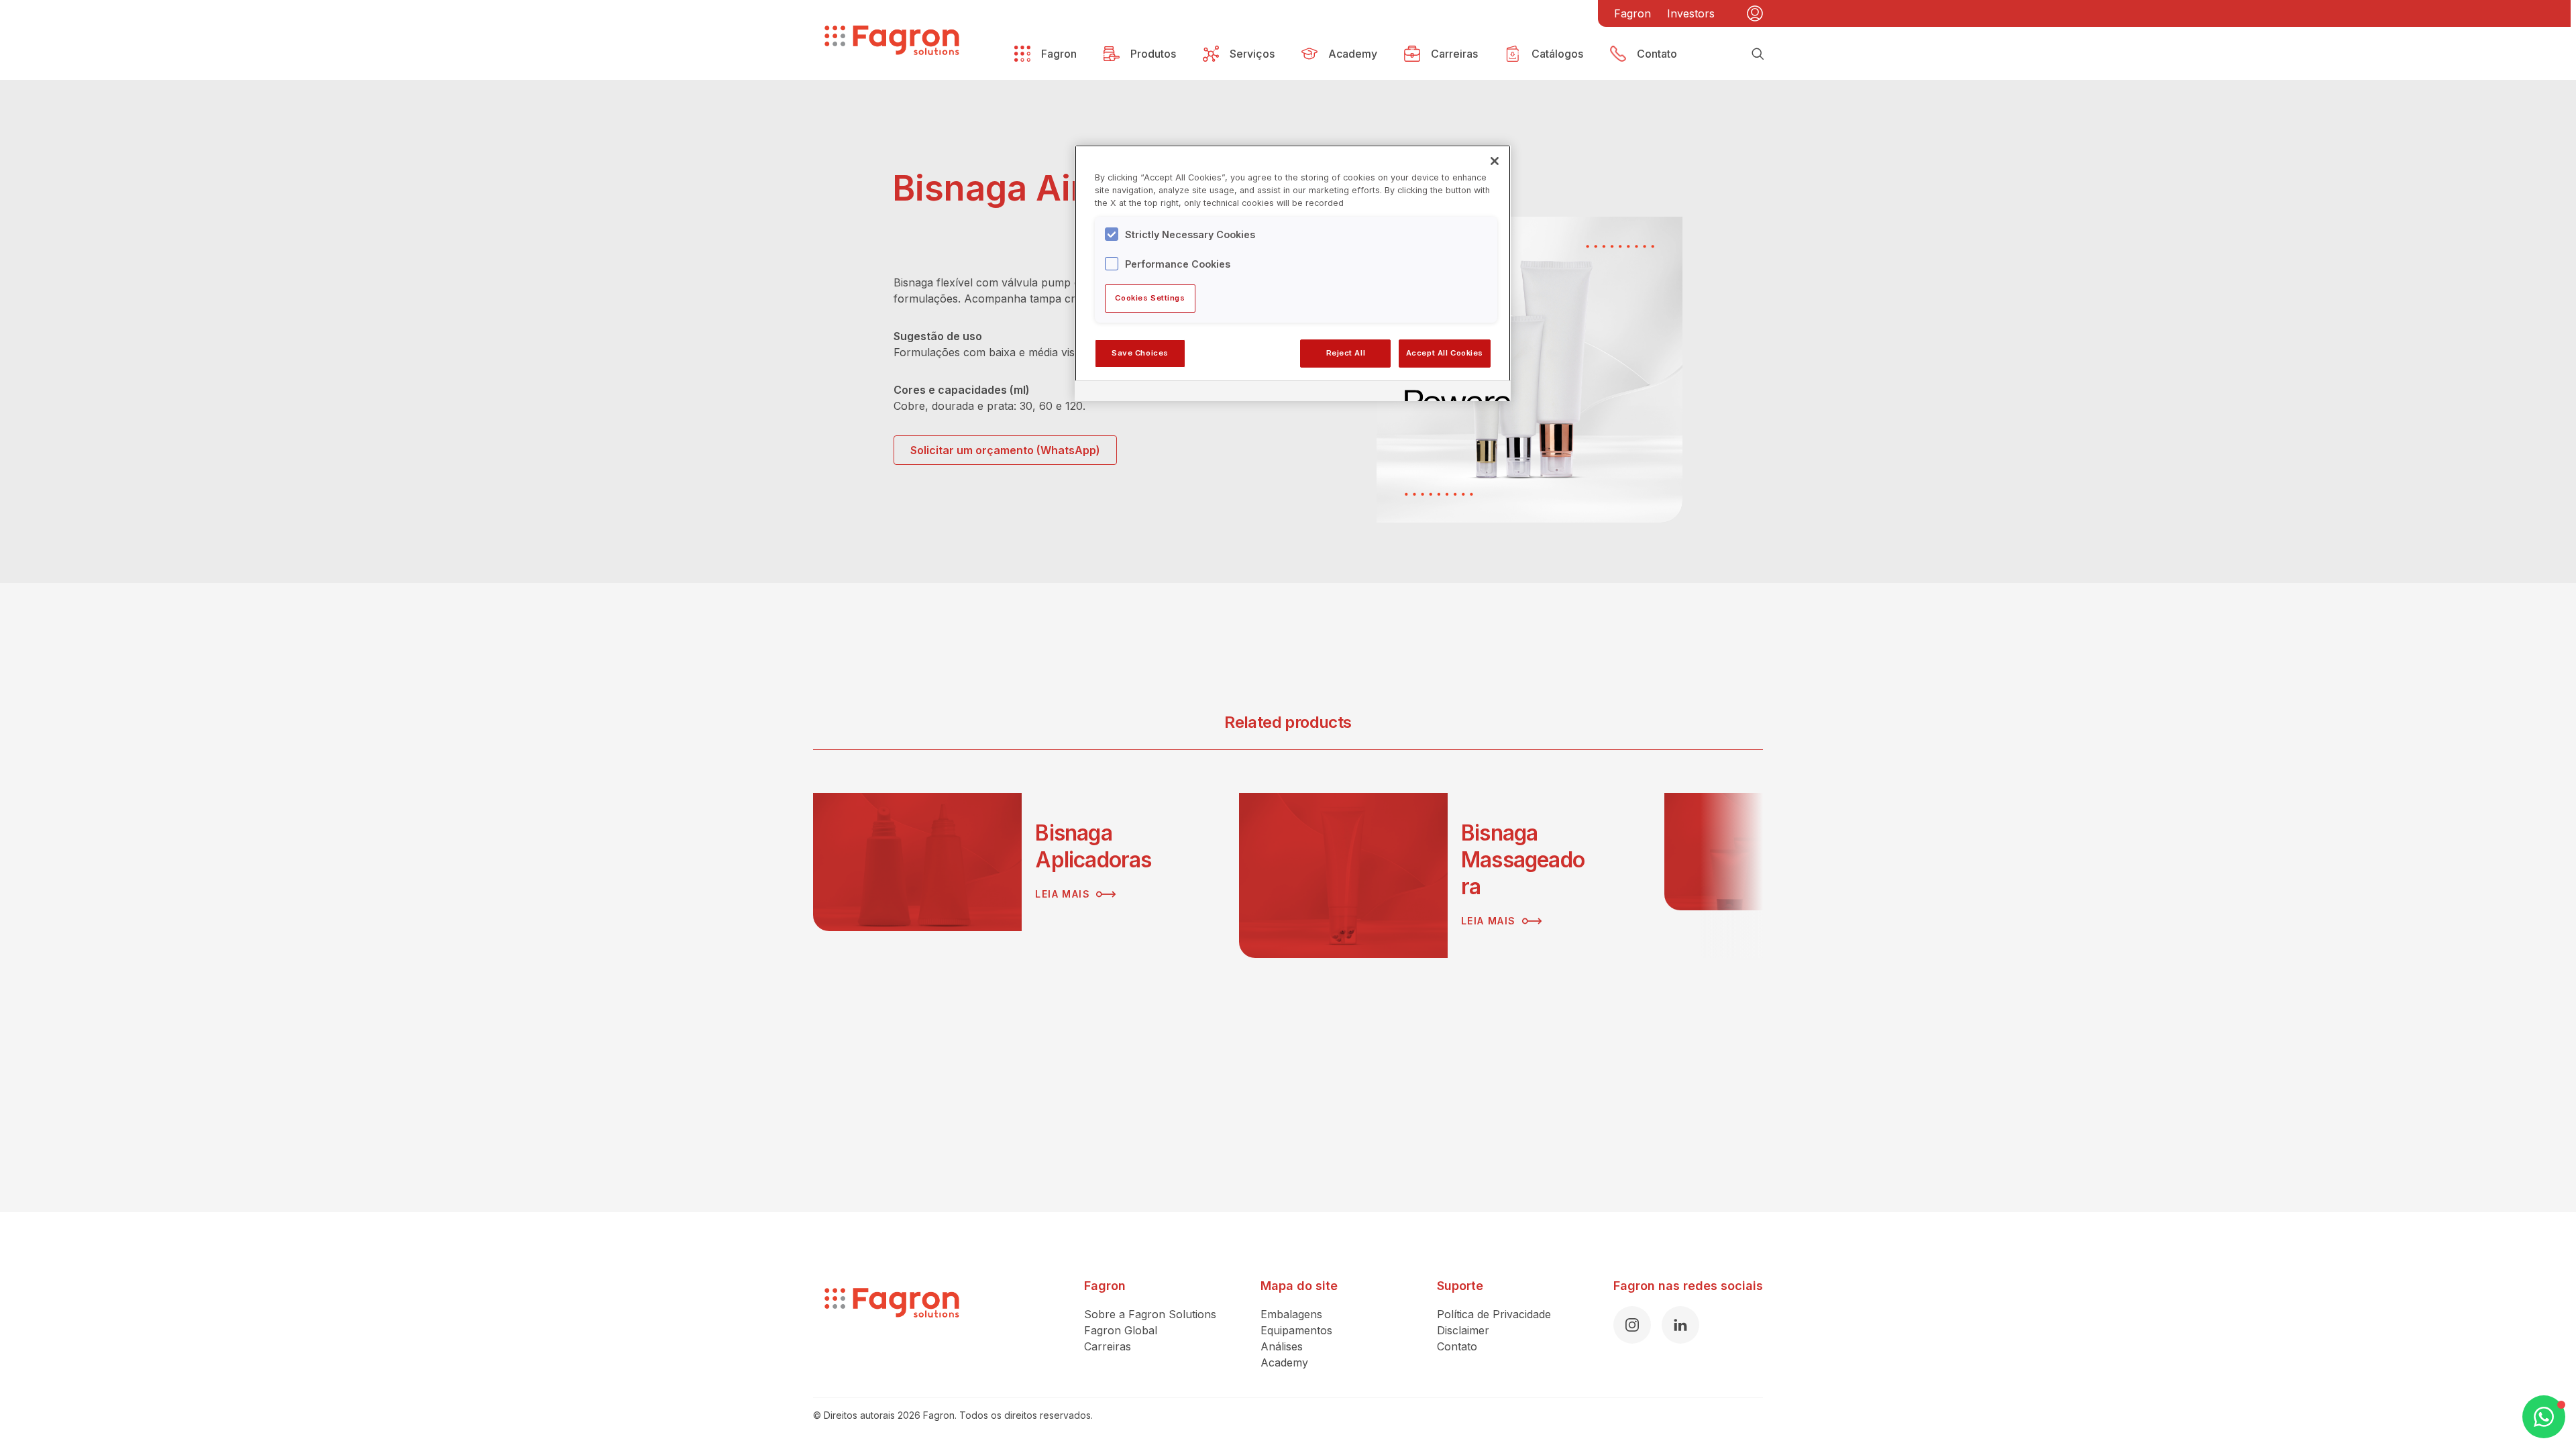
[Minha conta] (1755, 13)
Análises (1282, 1346)
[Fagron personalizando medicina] (892, 1324)
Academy (1284, 1362)
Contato (1457, 1346)
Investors (1691, 13)
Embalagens (1291, 1314)
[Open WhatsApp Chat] (2544, 1417)
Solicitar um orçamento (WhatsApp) (1005, 450)
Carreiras (1108, 1346)
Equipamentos (1296, 1330)
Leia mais (1063, 894)
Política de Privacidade (1494, 1314)
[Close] (1495, 161)
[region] (1293, 273)
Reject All (1346, 353)
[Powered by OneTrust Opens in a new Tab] (1453, 393)
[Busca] (1758, 54)
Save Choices (1140, 353)
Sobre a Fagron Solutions (1150, 1314)
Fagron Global (1121, 1330)
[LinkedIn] (1680, 1325)
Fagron (1632, 13)
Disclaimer (1463, 1330)
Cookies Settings (1150, 298)
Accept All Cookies (1445, 353)
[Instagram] (1632, 1325)
